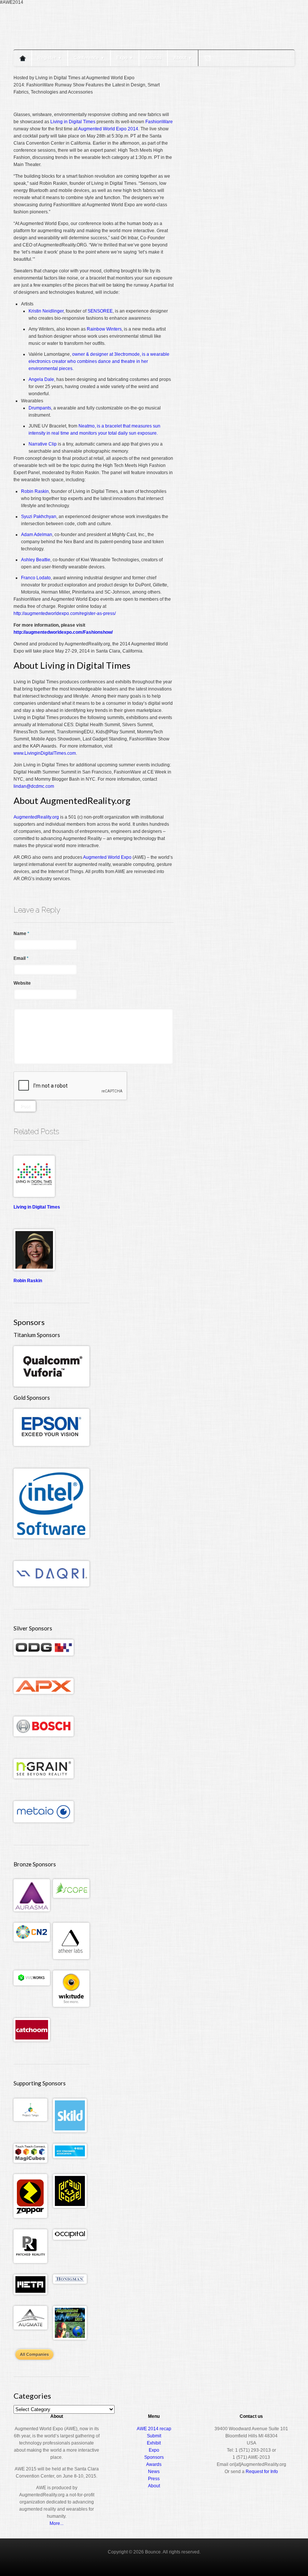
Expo (125, 58)
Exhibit (154, 2443)
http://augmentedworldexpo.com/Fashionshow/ (63, 632)
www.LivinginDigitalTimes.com (45, 753)
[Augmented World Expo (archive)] (57, 44)
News (154, 2472)
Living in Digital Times (73, 122)
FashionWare (159, 122)
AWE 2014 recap (154, 2429)
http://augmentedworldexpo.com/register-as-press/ (65, 613)
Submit (154, 2436)
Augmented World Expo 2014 (108, 129)
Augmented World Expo (107, 857)
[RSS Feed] (208, 58)
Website (22, 983)
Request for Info (262, 2472)
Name (21, 934)
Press (154, 2479)
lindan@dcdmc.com (34, 786)
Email (21, 958)
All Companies (34, 2354)
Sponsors (154, 2457)
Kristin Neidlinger (46, 311)
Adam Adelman (37, 535)
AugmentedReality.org (36, 817)
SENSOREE (100, 311)
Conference (89, 58)
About (183, 58)
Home (23, 58)
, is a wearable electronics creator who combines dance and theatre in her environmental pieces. (99, 361)
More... (57, 2523)
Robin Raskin (35, 491)
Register (50, 58)
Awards (153, 58)
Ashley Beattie (36, 560)
